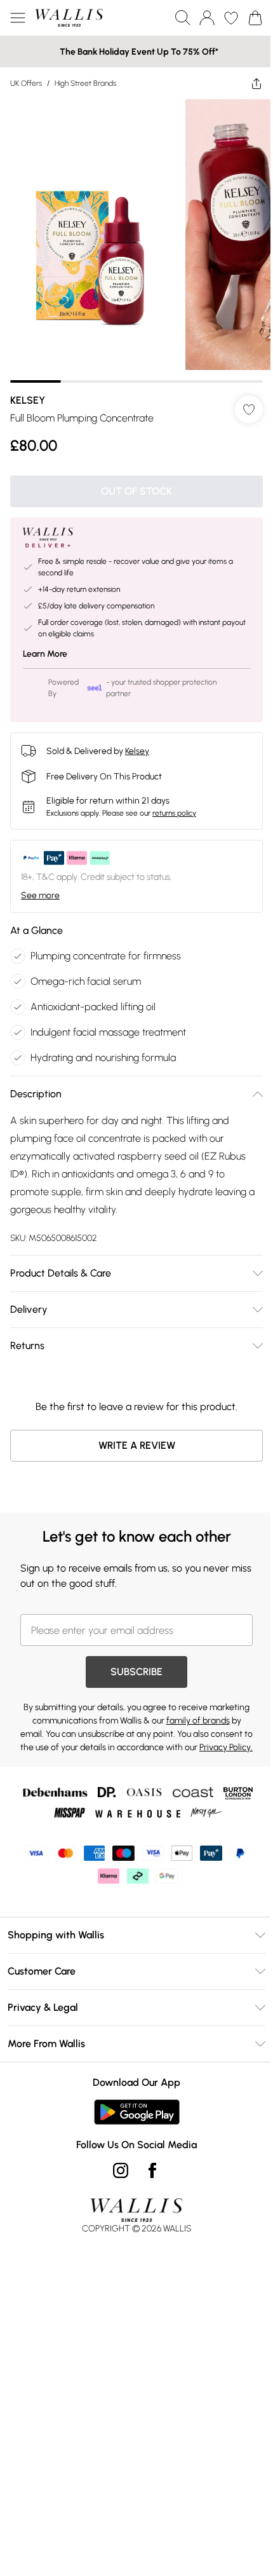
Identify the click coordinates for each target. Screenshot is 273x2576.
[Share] (256, 83)
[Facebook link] (152, 2170)
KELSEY (28, 400)
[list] (136, 241)
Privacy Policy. (226, 1747)
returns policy (174, 813)
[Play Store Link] (137, 2112)
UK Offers (26, 83)
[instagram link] (121, 2170)
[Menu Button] (18, 18)
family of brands (198, 1721)
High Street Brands (85, 83)
